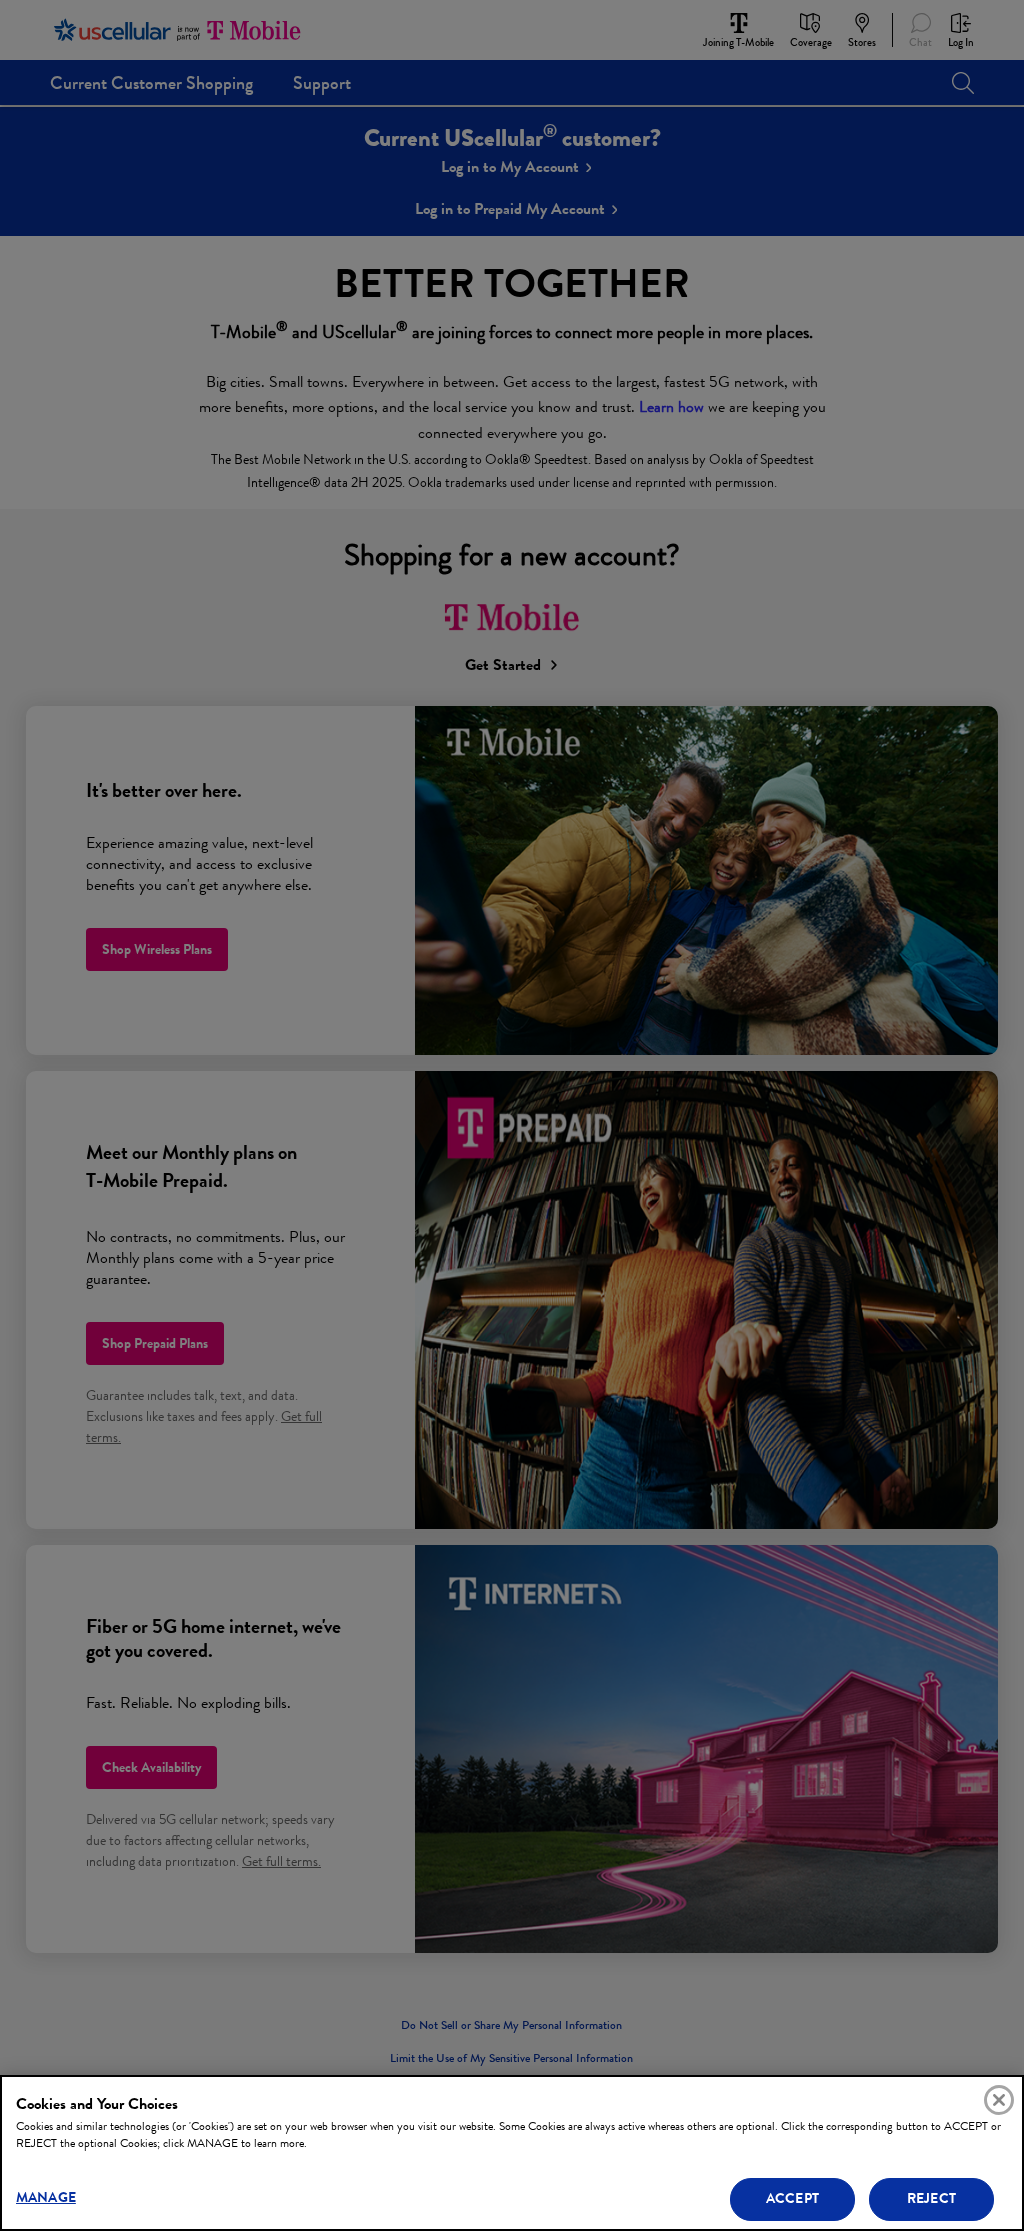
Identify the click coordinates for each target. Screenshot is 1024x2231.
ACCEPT (792, 2198)
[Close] (999, 2100)
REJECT (931, 2198)
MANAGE (46, 2197)
